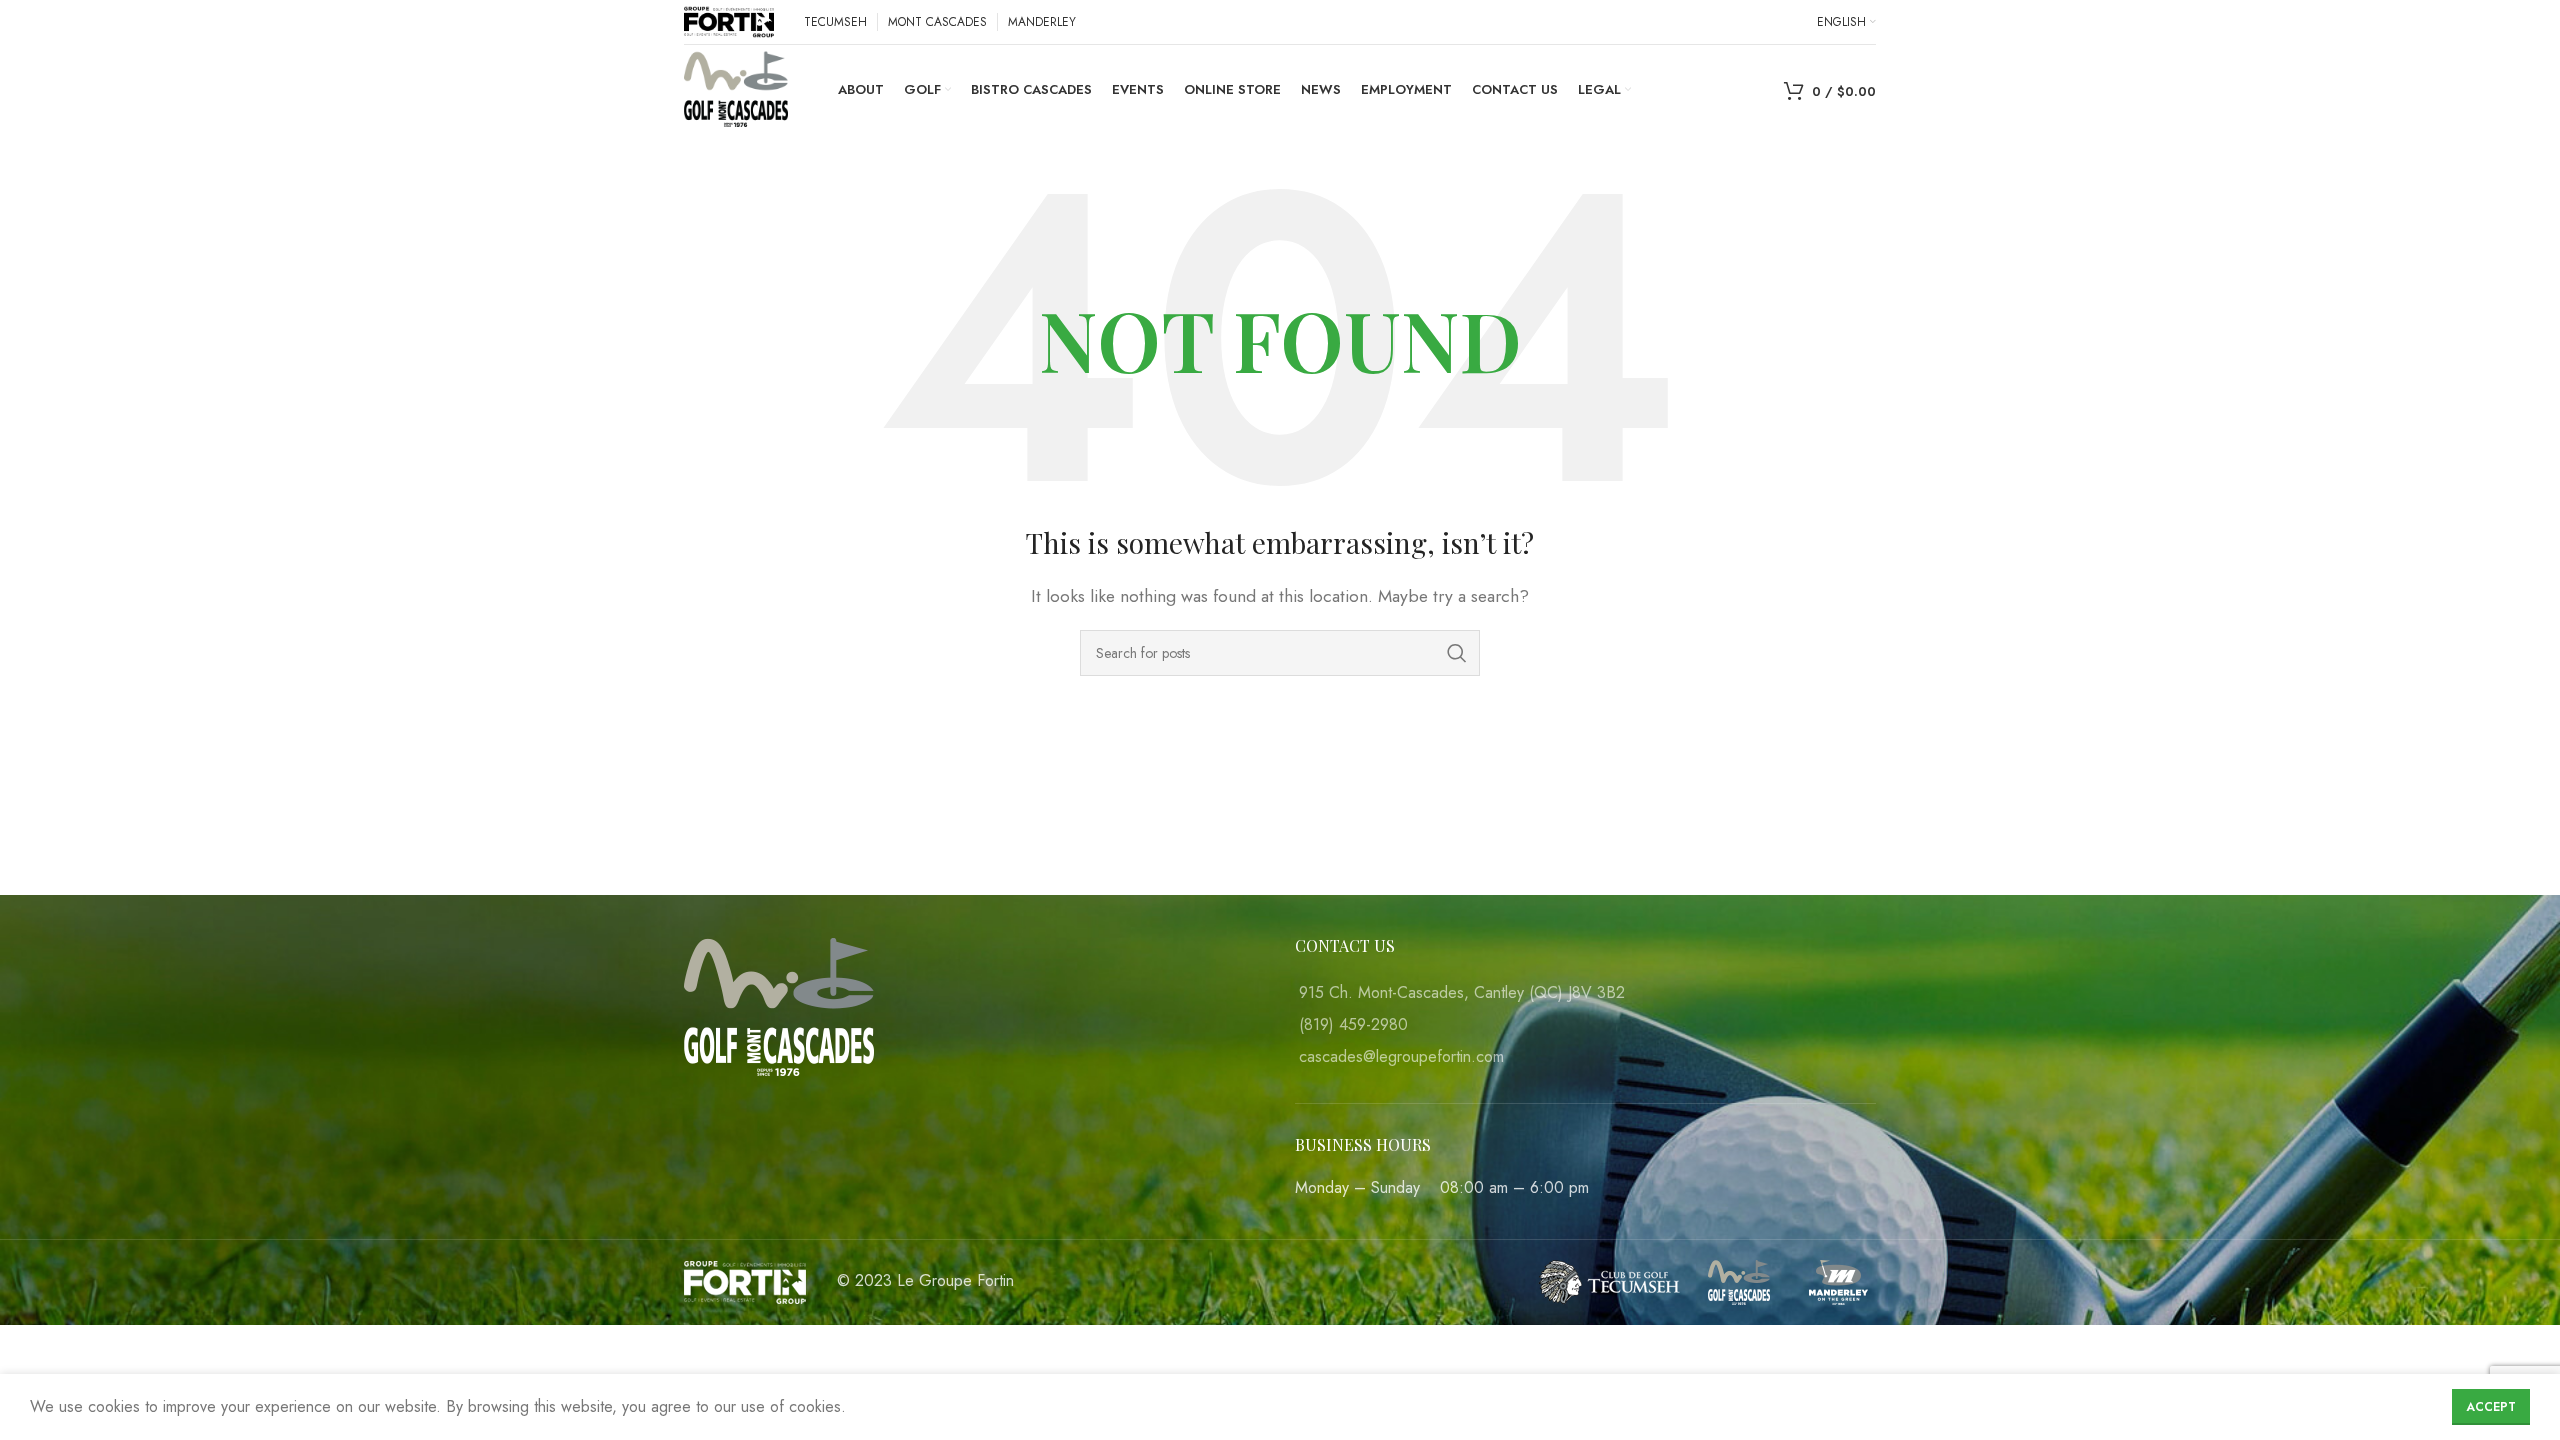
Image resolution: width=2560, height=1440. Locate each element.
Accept (2491, 1407)
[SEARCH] (1457, 653)
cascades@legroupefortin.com (1401, 1056)
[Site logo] (729, 20)
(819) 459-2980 (1353, 1024)
